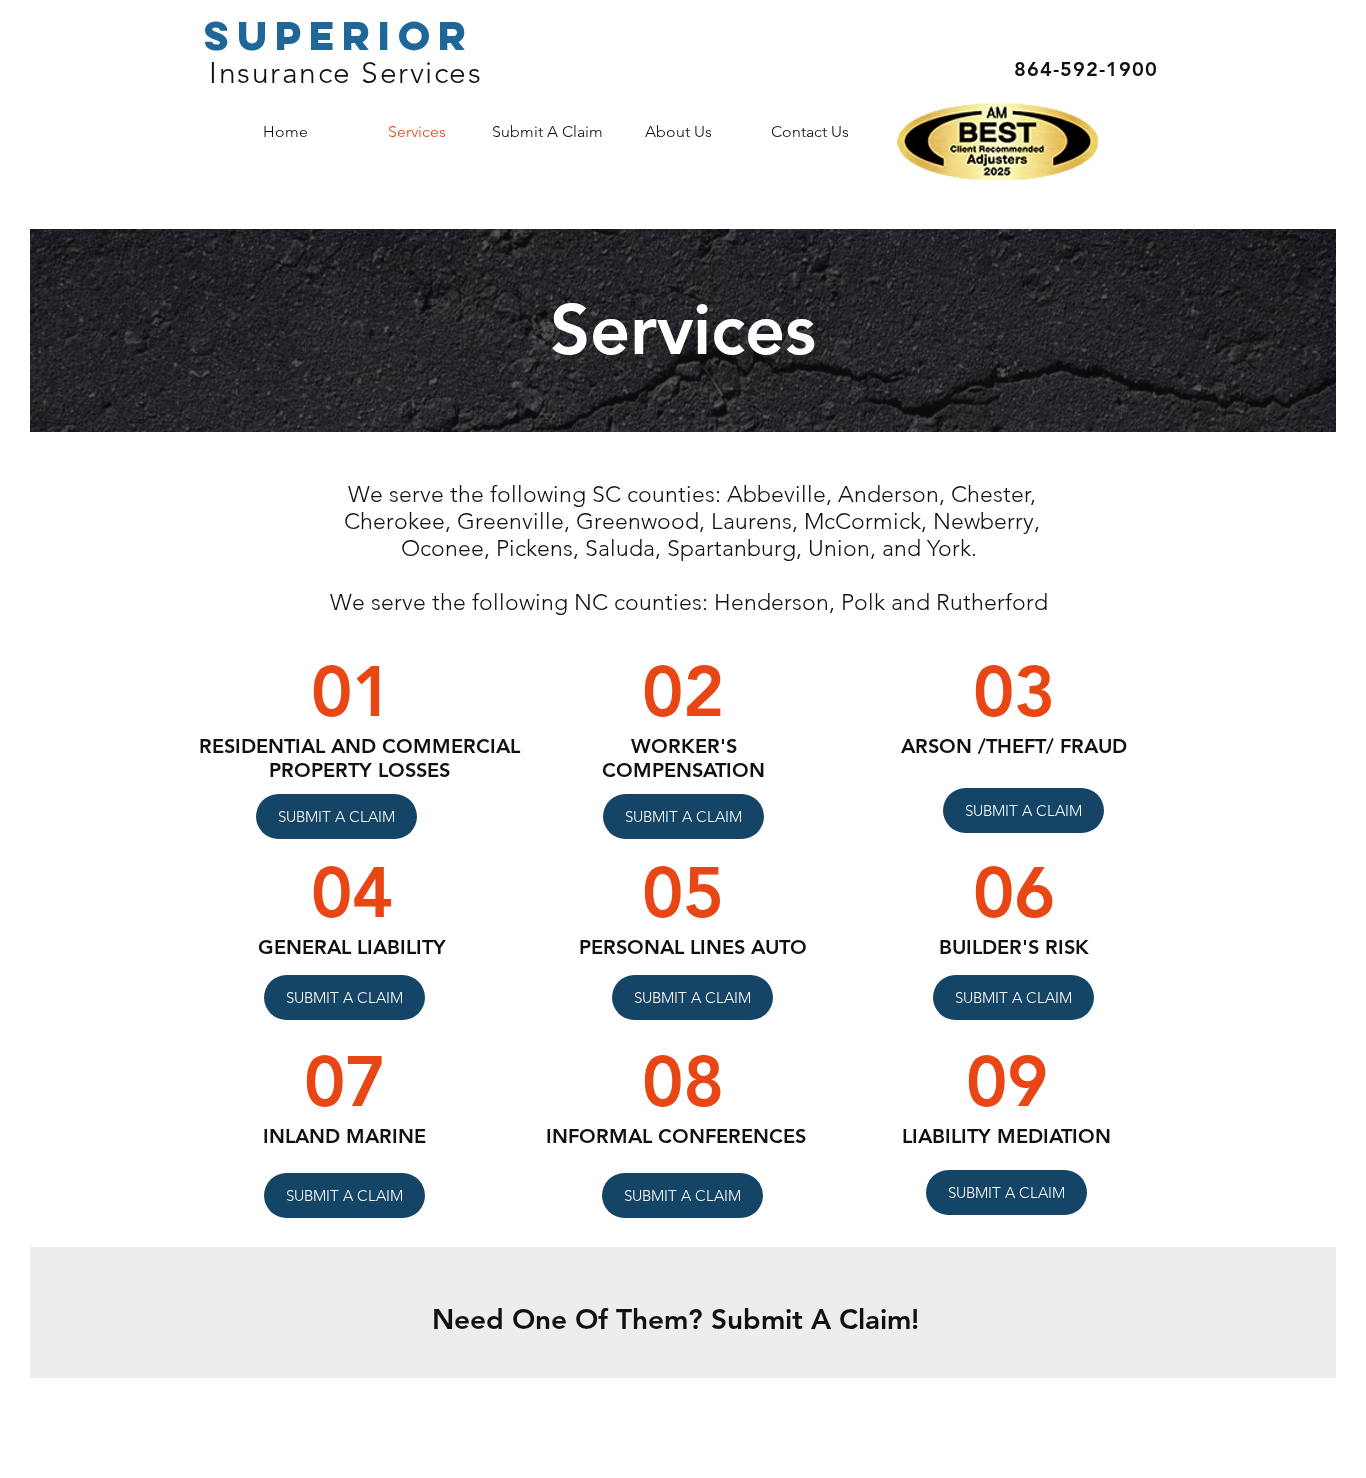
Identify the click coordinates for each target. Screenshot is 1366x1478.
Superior (339, 35)
